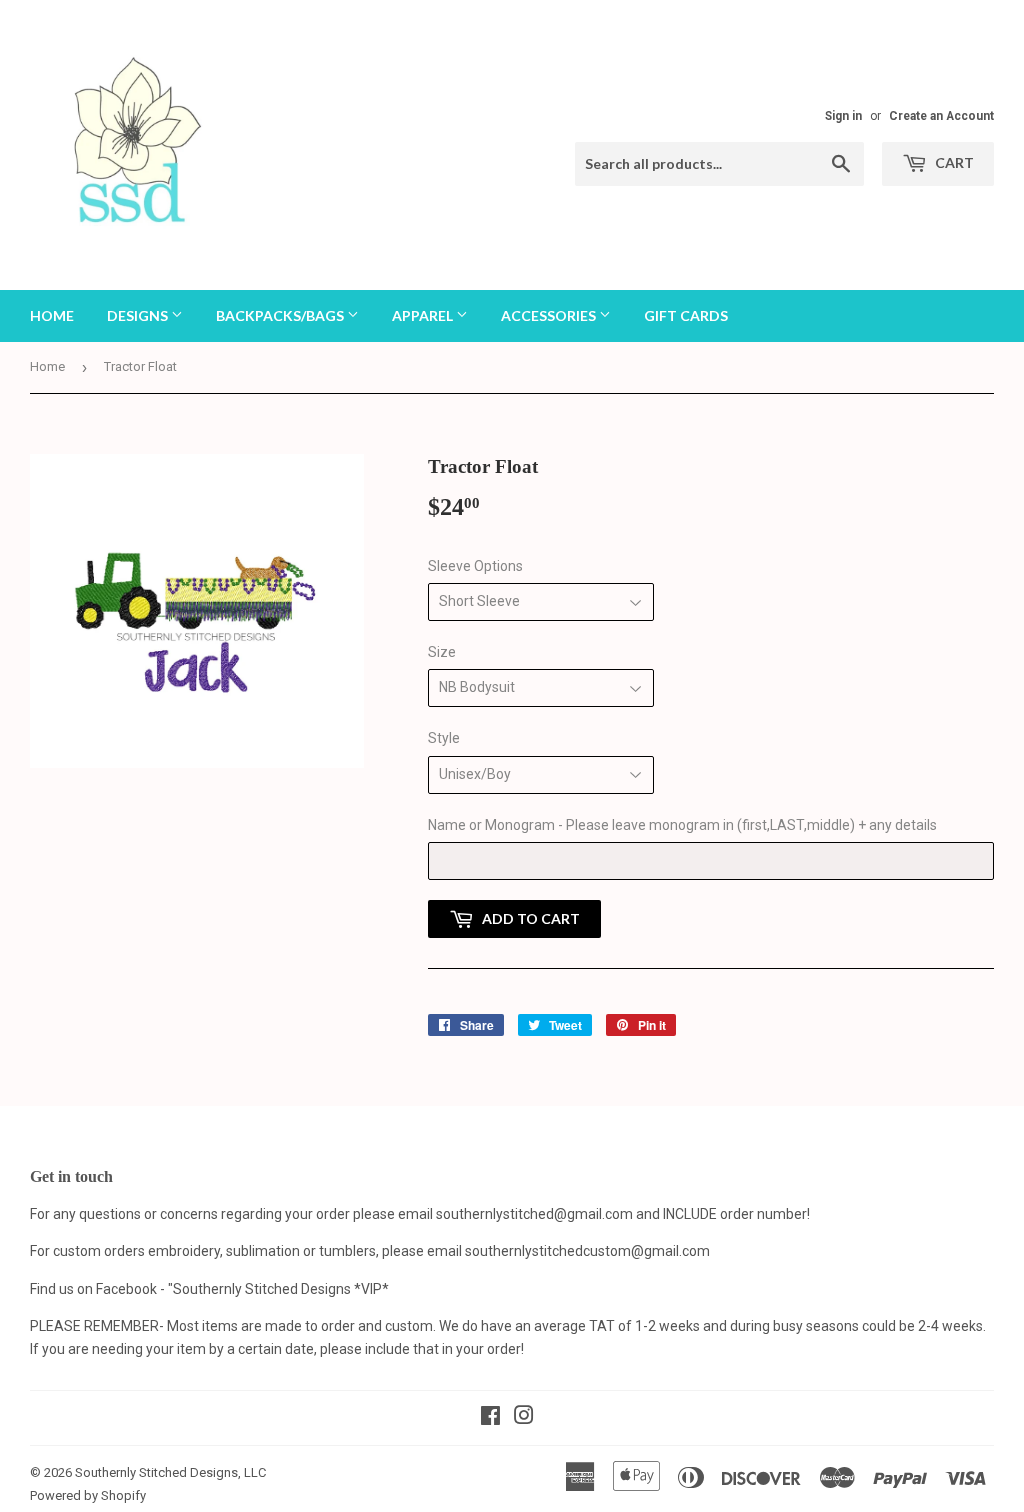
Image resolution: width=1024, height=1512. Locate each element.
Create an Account (941, 116)
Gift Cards (686, 315)
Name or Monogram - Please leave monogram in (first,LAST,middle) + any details (682, 825)
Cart (953, 162)
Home (52, 315)
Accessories (550, 315)
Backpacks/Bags (281, 315)
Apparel (424, 315)
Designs (139, 315)
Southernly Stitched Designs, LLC (170, 1472)
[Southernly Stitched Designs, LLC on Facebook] (490, 1418)
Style (444, 738)
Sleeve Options (475, 566)
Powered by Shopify (88, 1495)
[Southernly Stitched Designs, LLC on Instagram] (524, 1418)
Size (442, 652)
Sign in (843, 116)
